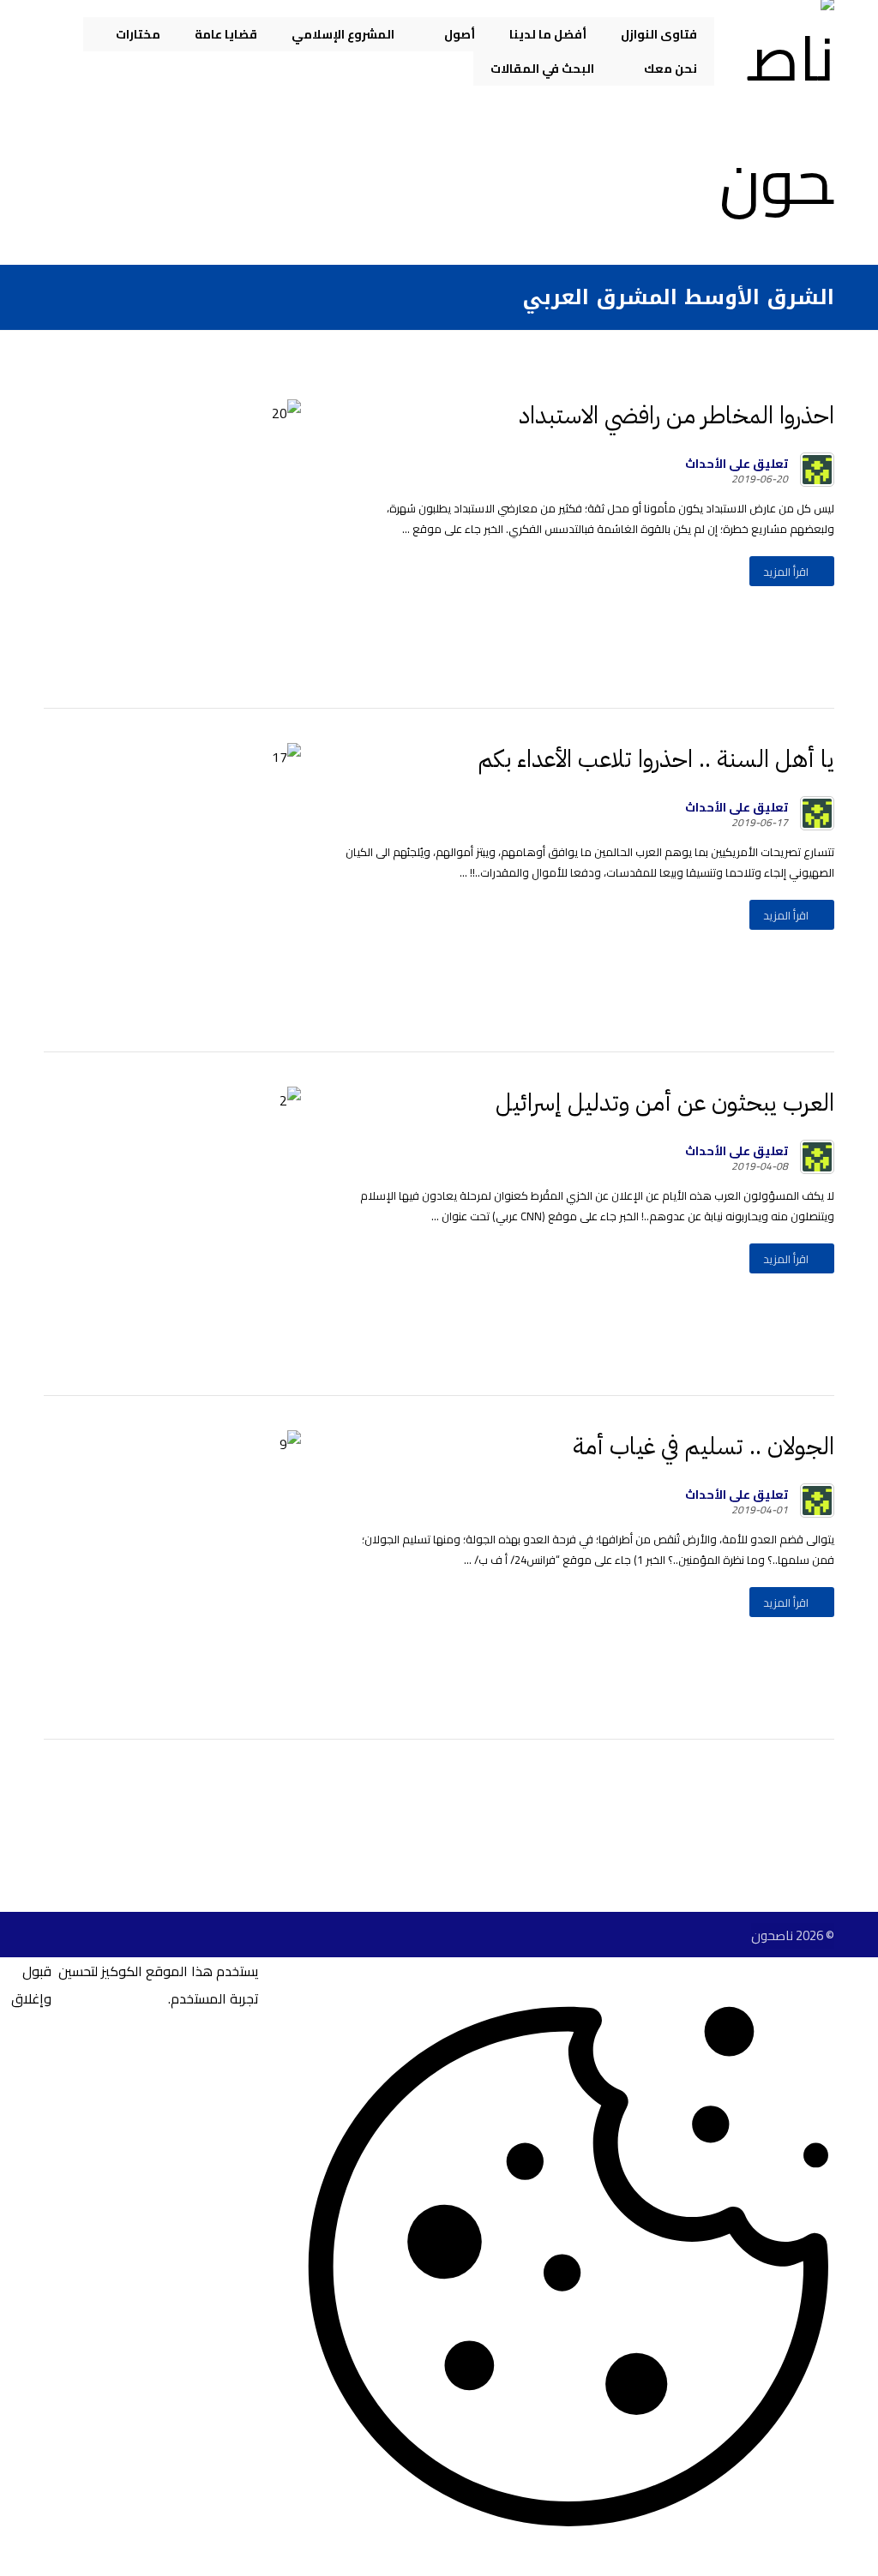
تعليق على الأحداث (737, 464)
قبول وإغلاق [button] (31, 1985)
